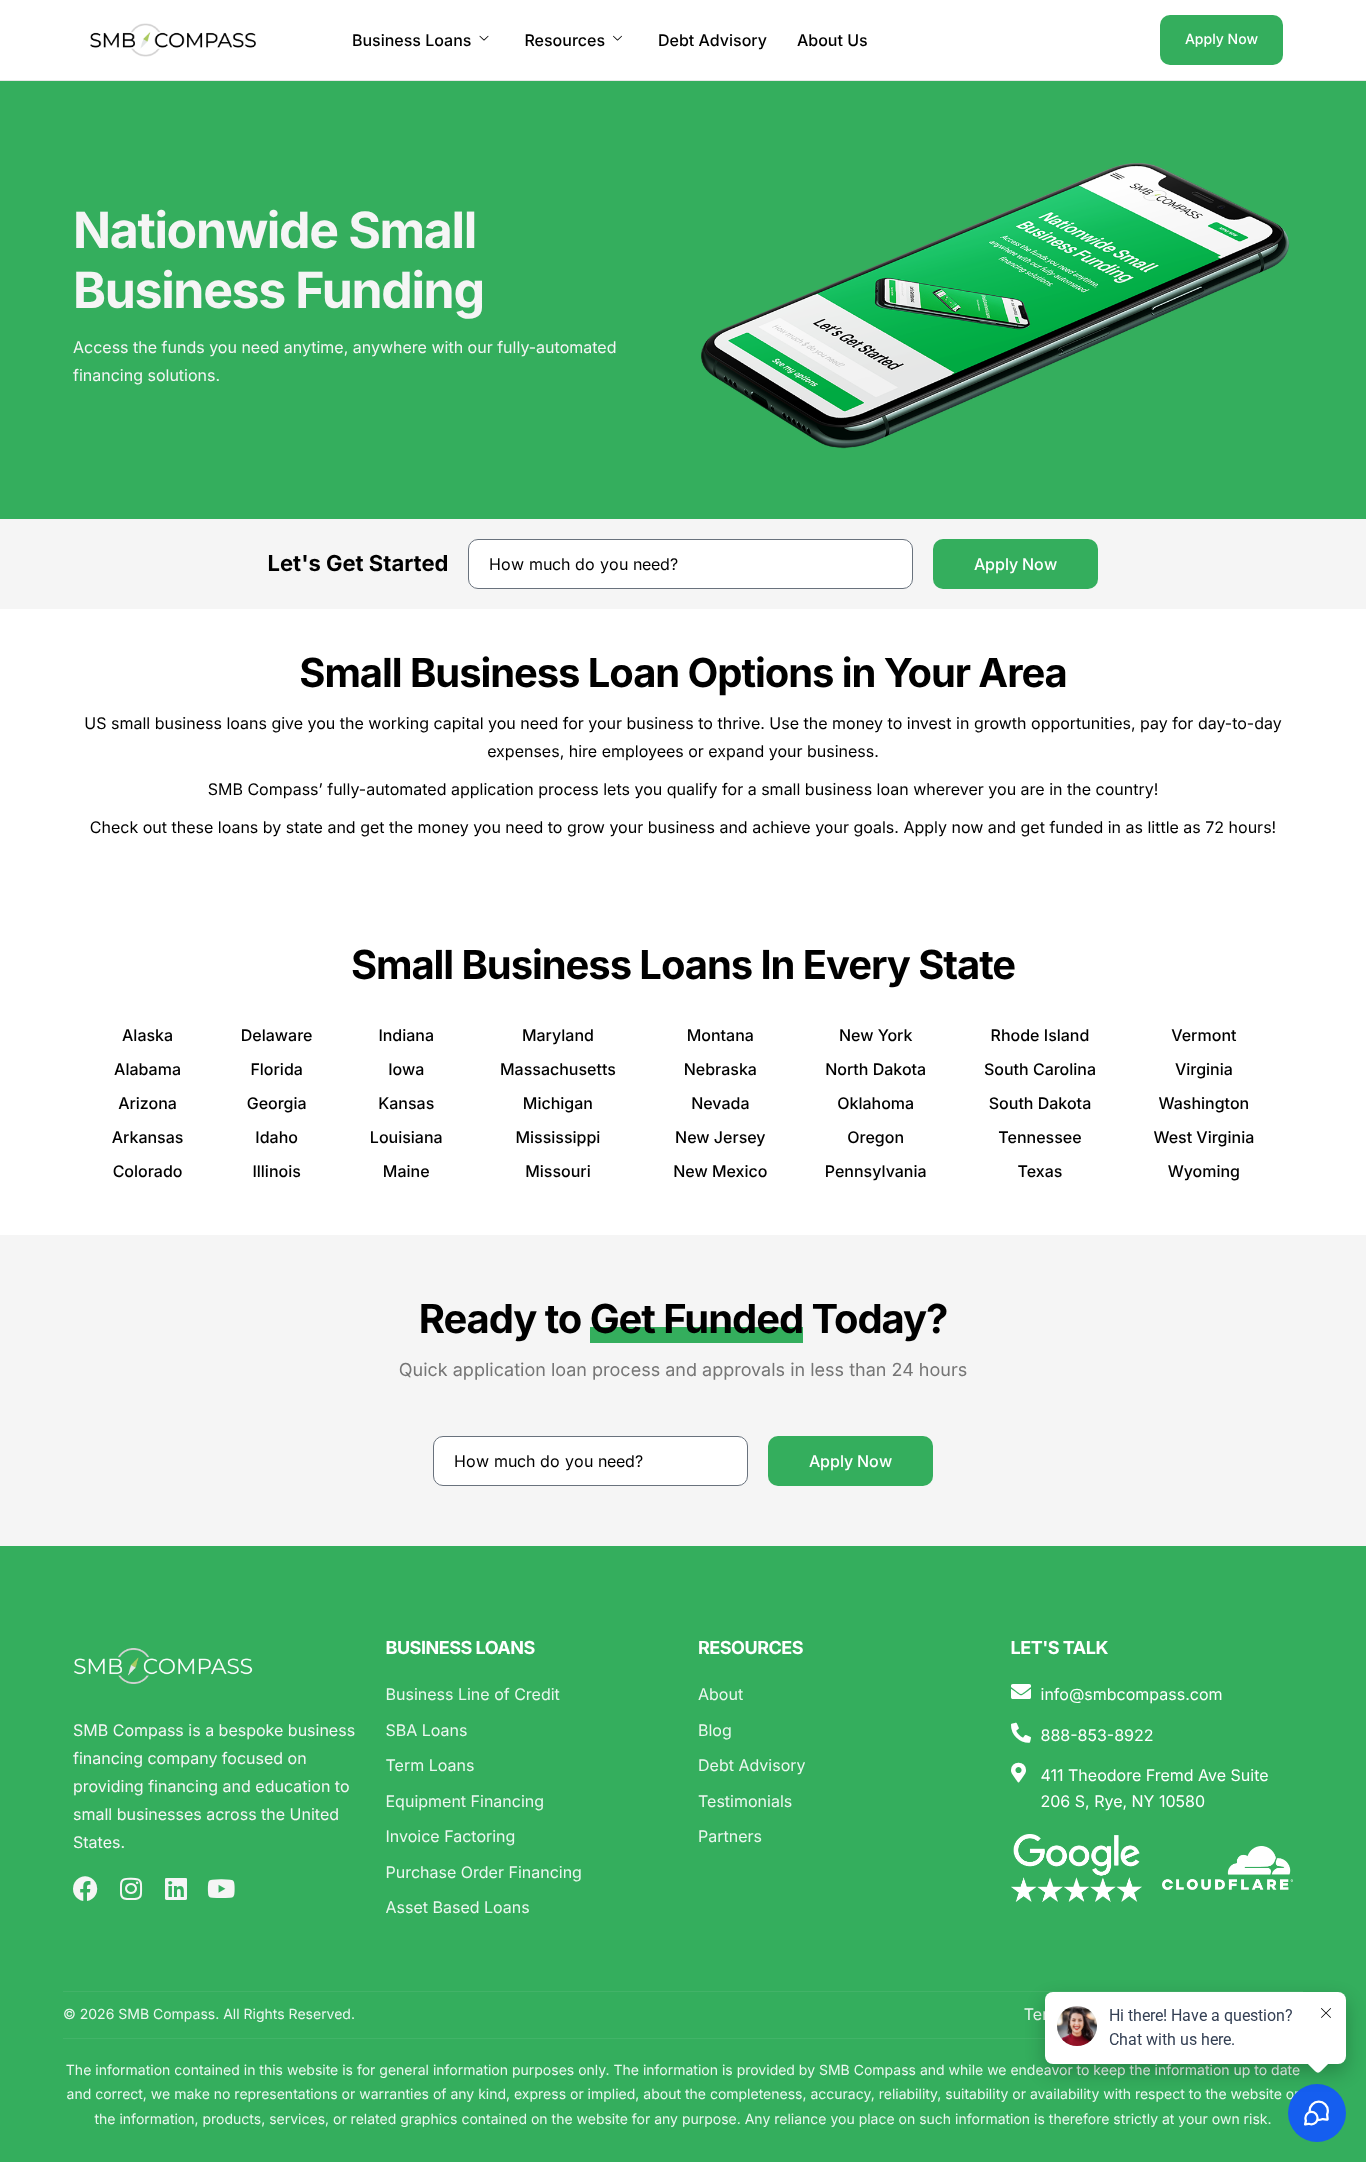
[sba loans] (527, 1731)
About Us (832, 40)
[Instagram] (130, 1888)
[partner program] (839, 1837)
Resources (564, 40)
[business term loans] (527, 1766)
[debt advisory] (839, 1766)
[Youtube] (220, 1888)
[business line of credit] (527, 1695)
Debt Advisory (712, 40)
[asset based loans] (527, 1908)
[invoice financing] (527, 1837)
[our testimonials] (839, 1802)
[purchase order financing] (527, 1873)
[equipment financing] (527, 1802)
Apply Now (1221, 39)
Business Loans (412, 40)
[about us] (839, 1695)
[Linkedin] (175, 1888)
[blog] (839, 1731)
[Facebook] (85, 1888)
